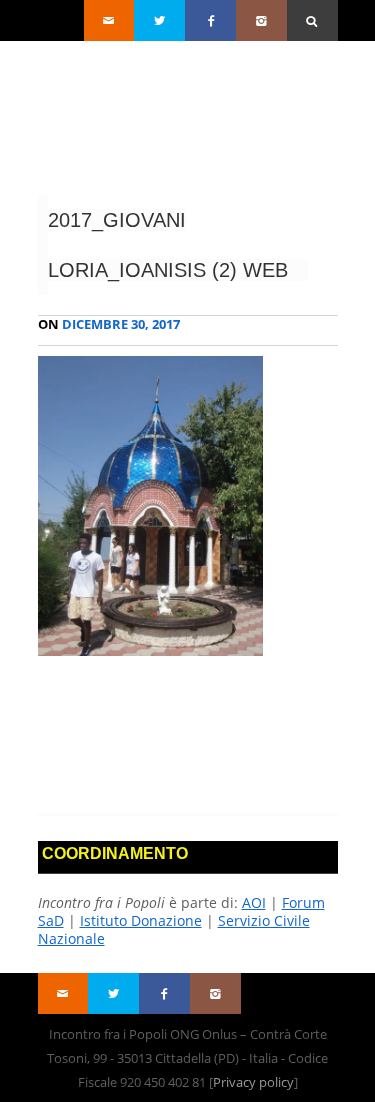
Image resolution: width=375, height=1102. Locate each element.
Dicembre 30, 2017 (109, 324)
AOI (254, 902)
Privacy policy (253, 1082)
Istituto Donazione (141, 920)
